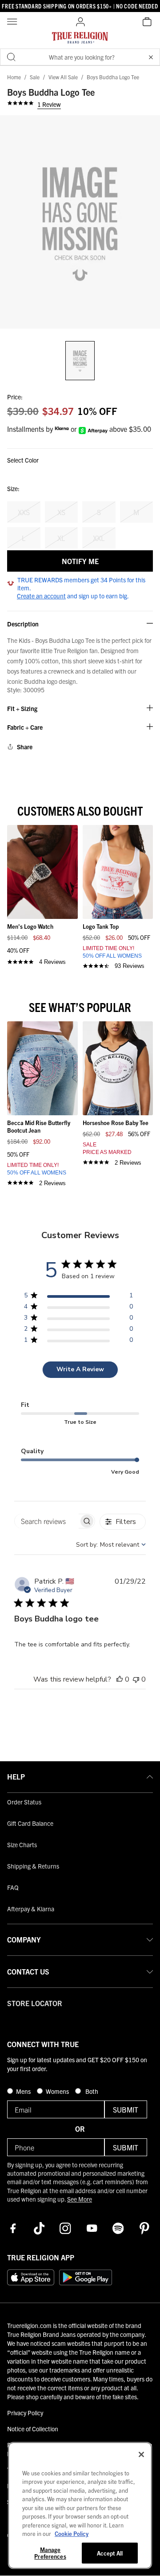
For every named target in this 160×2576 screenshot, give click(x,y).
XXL (99, 538)
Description (23, 624)
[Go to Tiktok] (39, 2228)
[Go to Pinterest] (144, 2228)
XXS (24, 512)
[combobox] (111, 1545)
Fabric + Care (25, 727)
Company (24, 1939)
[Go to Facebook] (13, 2228)
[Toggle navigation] (13, 22)
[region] (78, 1297)
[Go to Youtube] (92, 2228)
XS (61, 512)
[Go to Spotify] (118, 2228)
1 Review (49, 104)
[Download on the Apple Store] (31, 2277)
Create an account (41, 596)
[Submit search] (11, 57)
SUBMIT (126, 2109)
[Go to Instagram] (65, 2228)
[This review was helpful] (120, 1679)
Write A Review (80, 1369)
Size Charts (22, 1845)
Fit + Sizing (22, 709)
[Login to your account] (80, 22)
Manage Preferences (50, 2553)
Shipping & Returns (33, 1866)
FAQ (13, 1887)
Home (14, 77)
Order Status (24, 1802)
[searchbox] (46, 1521)
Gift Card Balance (30, 1823)
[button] (151, 57)
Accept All (110, 2553)
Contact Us (28, 1971)
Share (25, 747)
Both (91, 2091)
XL (61, 538)
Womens (58, 2091)
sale (35, 77)
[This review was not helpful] (136, 1679)
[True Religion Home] (80, 40)
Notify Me (80, 561)
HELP (16, 1776)
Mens (24, 2091)
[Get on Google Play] (86, 2277)
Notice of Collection (33, 2429)
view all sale (63, 77)
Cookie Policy (72, 2533)
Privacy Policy (25, 2413)
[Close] (141, 2454)
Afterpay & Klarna (31, 1909)
